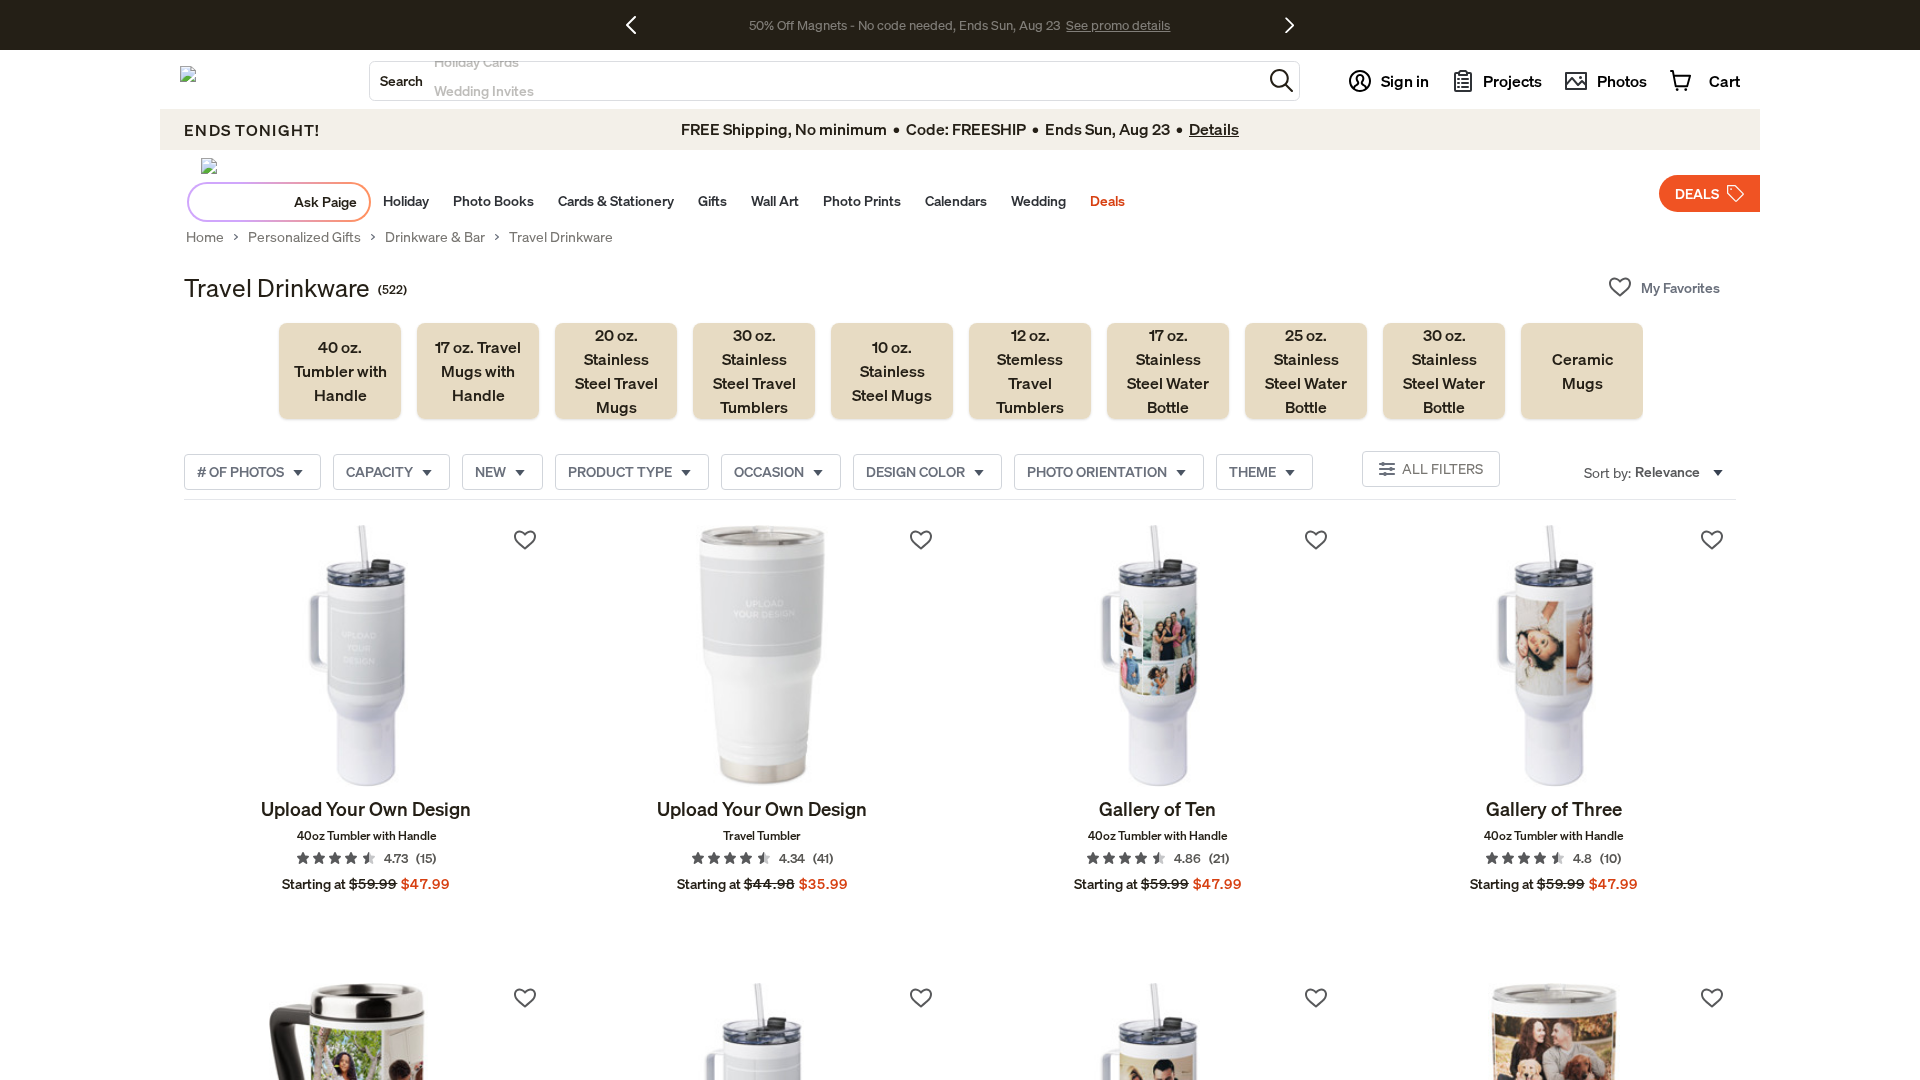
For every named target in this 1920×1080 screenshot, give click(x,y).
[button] (1281, 80)
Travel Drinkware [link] (561, 237)
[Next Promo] (1289, 25)
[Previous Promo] (638, 25)
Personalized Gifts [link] (304, 237)
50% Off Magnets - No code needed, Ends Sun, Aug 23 (904, 25)
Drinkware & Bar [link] (435, 237)
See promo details (1118, 25)
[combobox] (816, 81)
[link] (340, 371)
